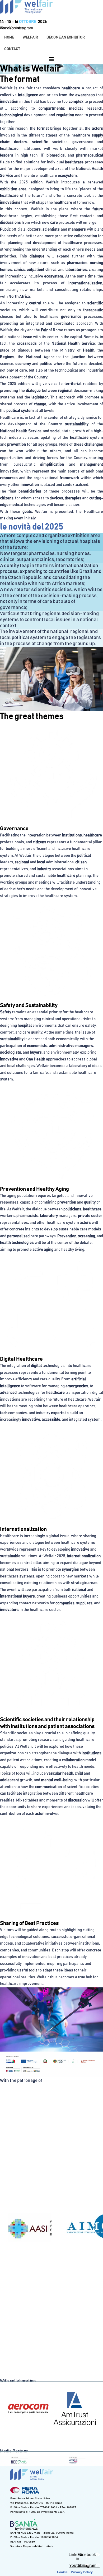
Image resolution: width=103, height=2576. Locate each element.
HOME (9, 37)
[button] (30, 37)
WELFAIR (30, 37)
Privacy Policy (82, 2572)
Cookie (63, 2572)
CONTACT (12, 49)
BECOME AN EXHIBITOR (66, 37)
